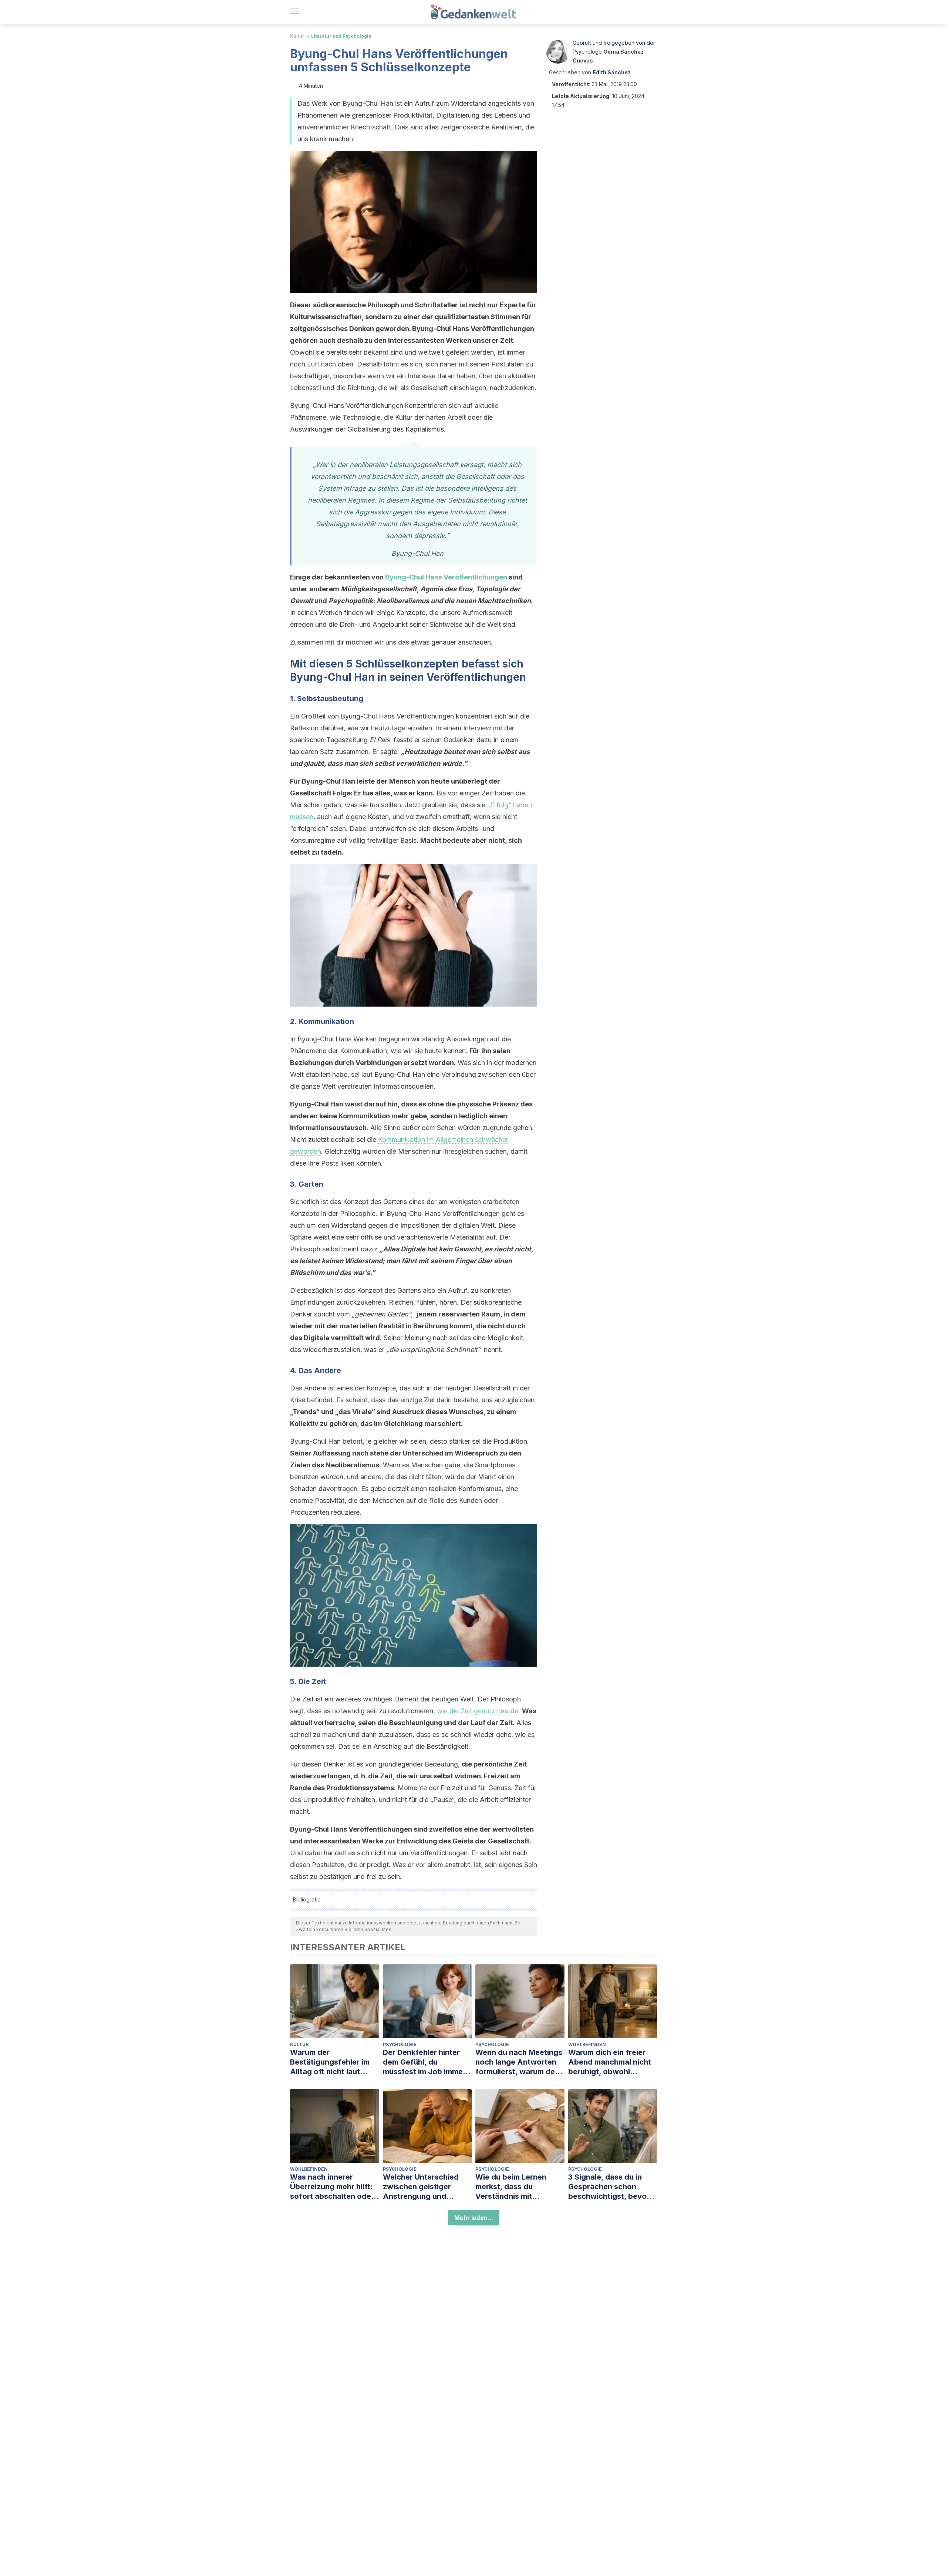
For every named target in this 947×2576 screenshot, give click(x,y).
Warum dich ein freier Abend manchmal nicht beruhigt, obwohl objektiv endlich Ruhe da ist (612, 2062)
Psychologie (400, 2044)
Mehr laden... (474, 2218)
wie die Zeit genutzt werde (478, 1711)
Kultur (297, 36)
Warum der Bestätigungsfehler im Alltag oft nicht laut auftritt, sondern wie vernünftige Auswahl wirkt (330, 2062)
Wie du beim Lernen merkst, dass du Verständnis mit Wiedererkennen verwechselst (511, 2187)
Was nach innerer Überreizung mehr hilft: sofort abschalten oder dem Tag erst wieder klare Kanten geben (332, 2187)
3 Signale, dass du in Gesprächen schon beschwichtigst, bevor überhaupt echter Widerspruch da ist (609, 2187)
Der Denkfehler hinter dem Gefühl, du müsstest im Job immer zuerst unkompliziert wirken (424, 2062)
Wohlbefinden (587, 2044)
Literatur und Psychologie (341, 36)
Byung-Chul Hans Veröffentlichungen (446, 577)
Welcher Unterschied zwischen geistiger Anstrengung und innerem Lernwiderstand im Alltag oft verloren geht (427, 2187)
